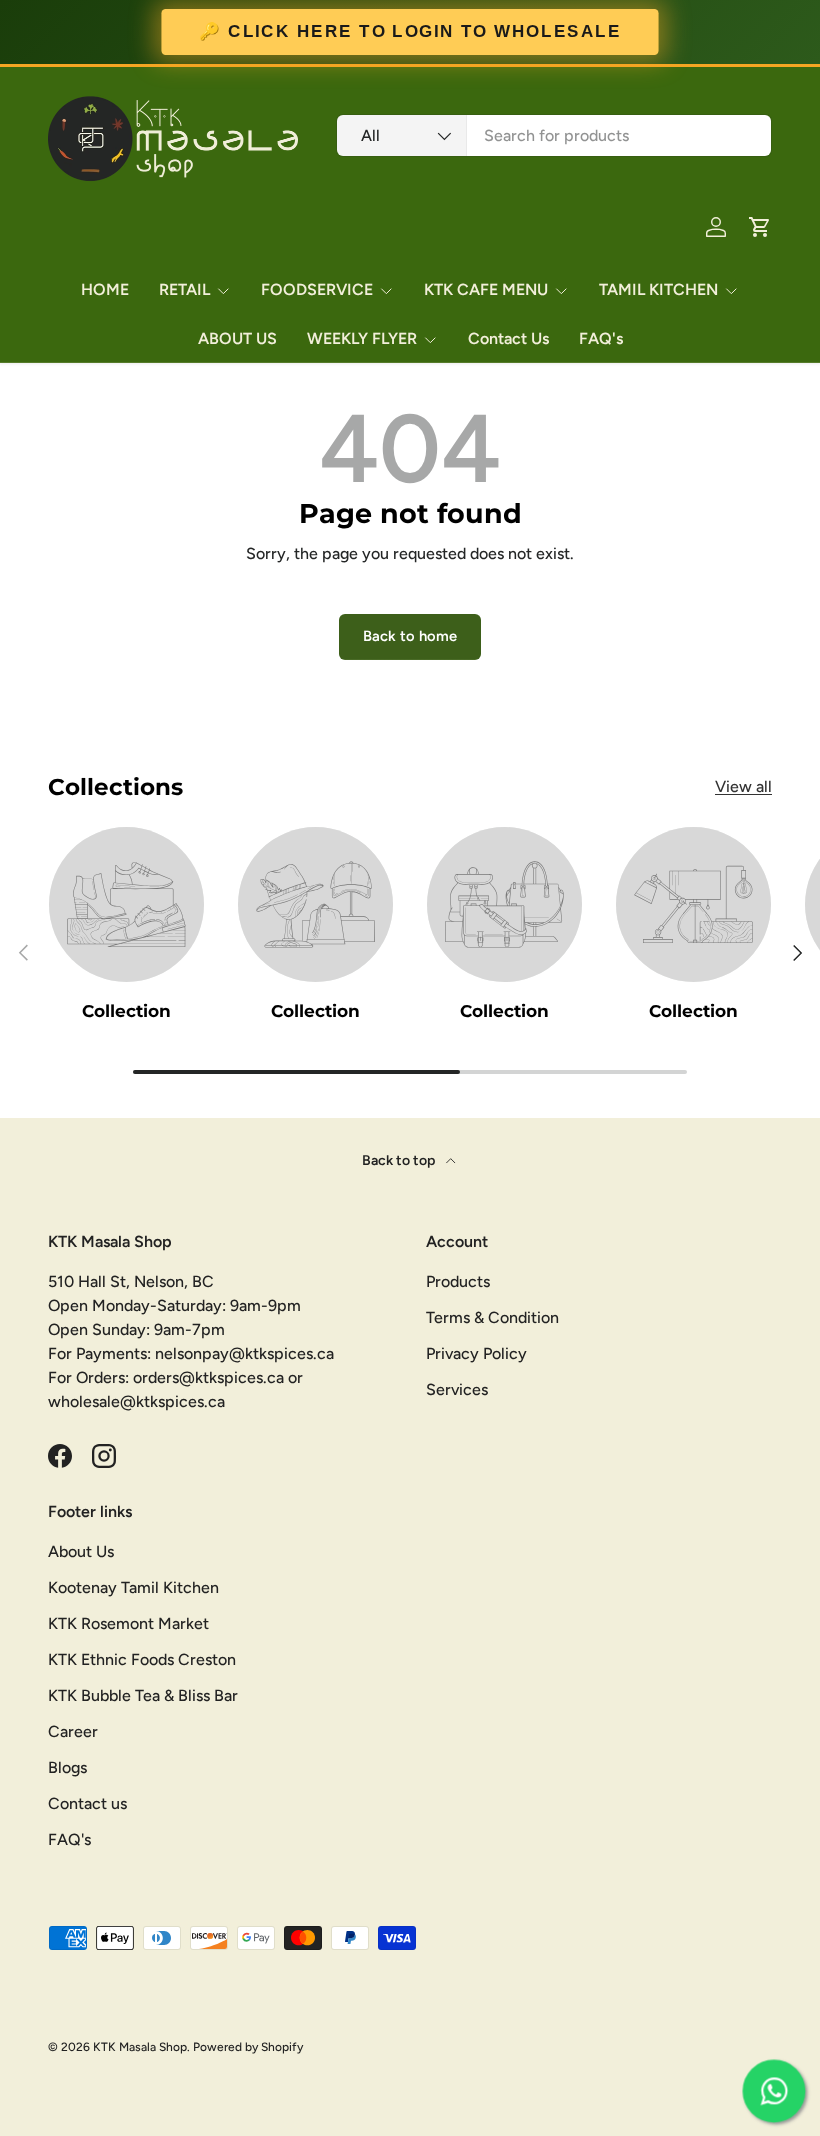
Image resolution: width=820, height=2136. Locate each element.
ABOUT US (237, 338)
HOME (105, 289)
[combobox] (554, 135)
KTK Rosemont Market (128, 1623)
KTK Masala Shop (140, 2047)
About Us (81, 1551)
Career (73, 1731)
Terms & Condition (492, 1317)
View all (743, 786)
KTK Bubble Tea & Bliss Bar (143, 1695)
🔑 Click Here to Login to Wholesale (410, 31)
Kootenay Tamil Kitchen (133, 1587)
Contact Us (508, 338)
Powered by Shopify (248, 2047)
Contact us (87, 1803)
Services (457, 1389)
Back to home (410, 636)
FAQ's (601, 338)
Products (458, 1281)
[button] (760, 227)
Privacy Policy (476, 1353)
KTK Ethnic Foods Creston (142, 1659)
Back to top (400, 1160)
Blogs (67, 1767)
